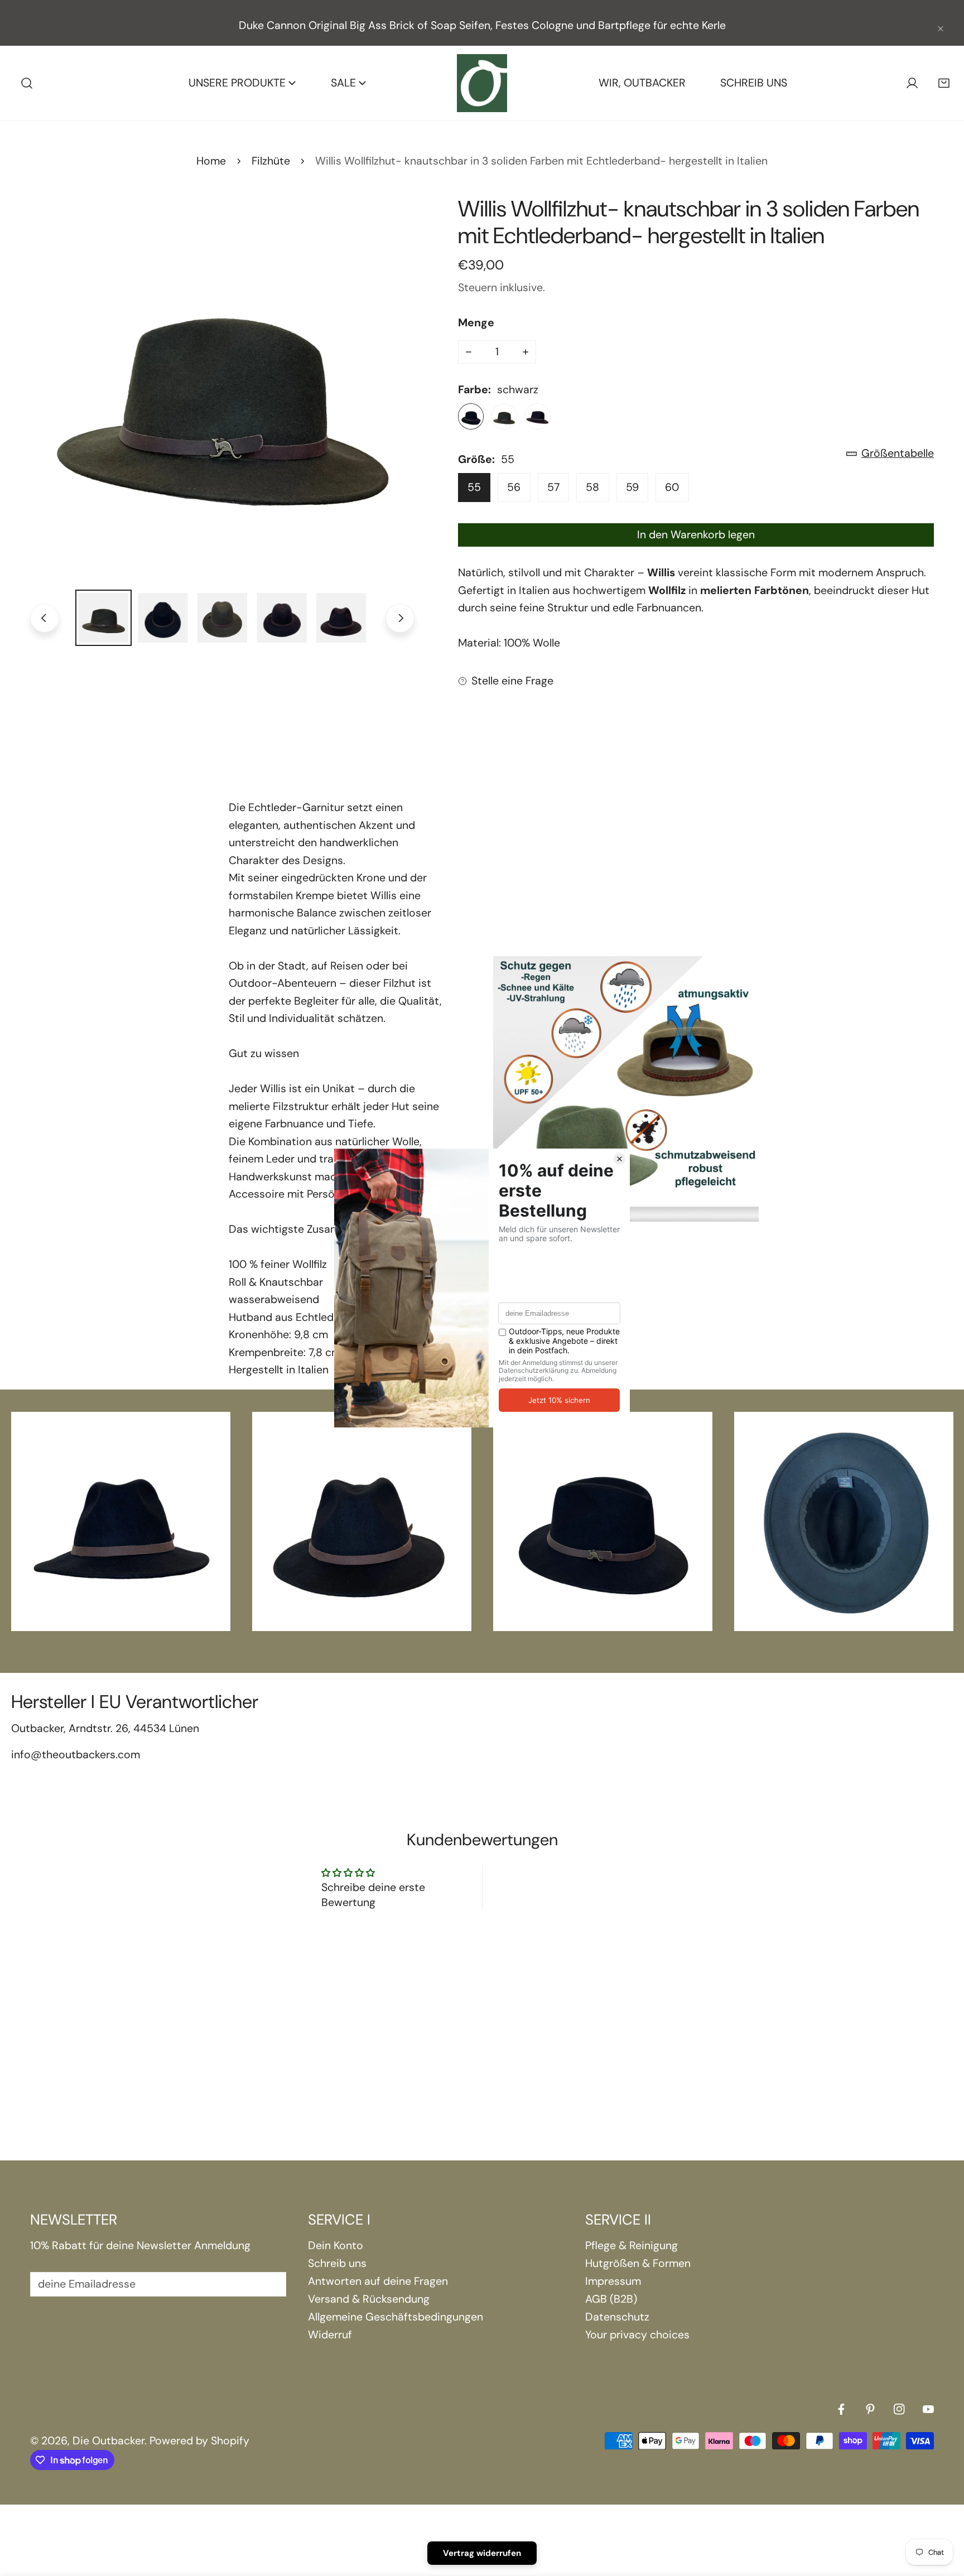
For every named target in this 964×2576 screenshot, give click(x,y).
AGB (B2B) (611, 2299)
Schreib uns (337, 2263)
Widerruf (330, 2335)
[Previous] (45, 618)
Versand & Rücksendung (369, 2299)
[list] (222, 387)
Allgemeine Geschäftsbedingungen (396, 2317)
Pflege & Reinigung (632, 2245)
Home (211, 161)
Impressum (613, 2281)
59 (632, 487)
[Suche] (27, 83)
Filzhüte (271, 161)
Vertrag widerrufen (482, 2553)
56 (514, 487)
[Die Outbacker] (482, 83)
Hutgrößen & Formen (638, 2263)
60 (672, 487)
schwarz (471, 416)
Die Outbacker (109, 2441)
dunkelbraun (538, 416)
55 (474, 487)
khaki (504, 416)
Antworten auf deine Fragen (378, 2281)
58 (592, 487)
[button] (944, 83)
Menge (476, 323)
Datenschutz (617, 2317)
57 (553, 487)
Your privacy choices (637, 2335)
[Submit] (269, 2284)
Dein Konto (336, 2245)
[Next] (400, 618)
